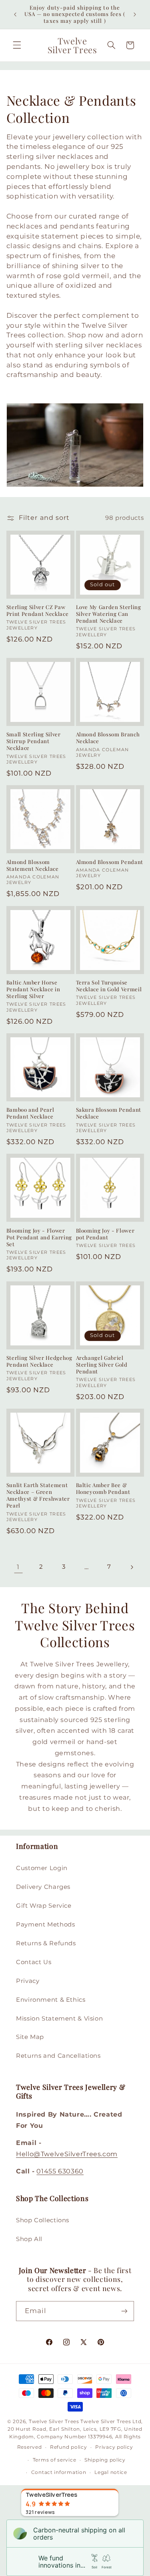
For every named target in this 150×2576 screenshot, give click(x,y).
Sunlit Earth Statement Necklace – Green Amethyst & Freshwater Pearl (38, 1495)
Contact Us (34, 1962)
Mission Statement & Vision (59, 2019)
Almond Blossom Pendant (110, 862)
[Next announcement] (135, 14)
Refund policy (69, 2447)
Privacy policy (114, 2447)
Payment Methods (45, 1924)
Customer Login (42, 1868)
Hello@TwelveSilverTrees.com (67, 2154)
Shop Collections (43, 2220)
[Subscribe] (124, 2311)
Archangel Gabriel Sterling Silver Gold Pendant (102, 1365)
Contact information (59, 2472)
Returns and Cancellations (58, 2056)
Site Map (30, 2037)
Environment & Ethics (51, 2000)
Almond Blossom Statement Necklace (33, 865)
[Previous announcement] (15, 14)
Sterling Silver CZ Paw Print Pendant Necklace (38, 610)
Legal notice (111, 2472)
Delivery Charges (43, 1887)
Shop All (29, 2239)
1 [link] (18, 1567)
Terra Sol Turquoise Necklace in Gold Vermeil (109, 986)
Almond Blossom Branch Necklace (108, 738)
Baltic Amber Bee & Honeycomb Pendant (103, 1488)
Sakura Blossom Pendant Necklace (109, 1113)
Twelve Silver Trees (54, 2422)
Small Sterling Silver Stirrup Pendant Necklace (34, 741)
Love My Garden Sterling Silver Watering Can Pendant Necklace (109, 614)
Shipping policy (105, 2460)
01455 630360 (60, 2171)
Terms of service (55, 2460)
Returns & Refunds (46, 1943)
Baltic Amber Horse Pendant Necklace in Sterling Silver (33, 989)
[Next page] (132, 1567)
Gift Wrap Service (44, 1906)
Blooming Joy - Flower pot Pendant (105, 1234)
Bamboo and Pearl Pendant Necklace (30, 1113)
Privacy (28, 1981)
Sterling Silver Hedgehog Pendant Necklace (39, 1361)
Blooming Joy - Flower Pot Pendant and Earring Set (39, 1237)
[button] (17, 45)
